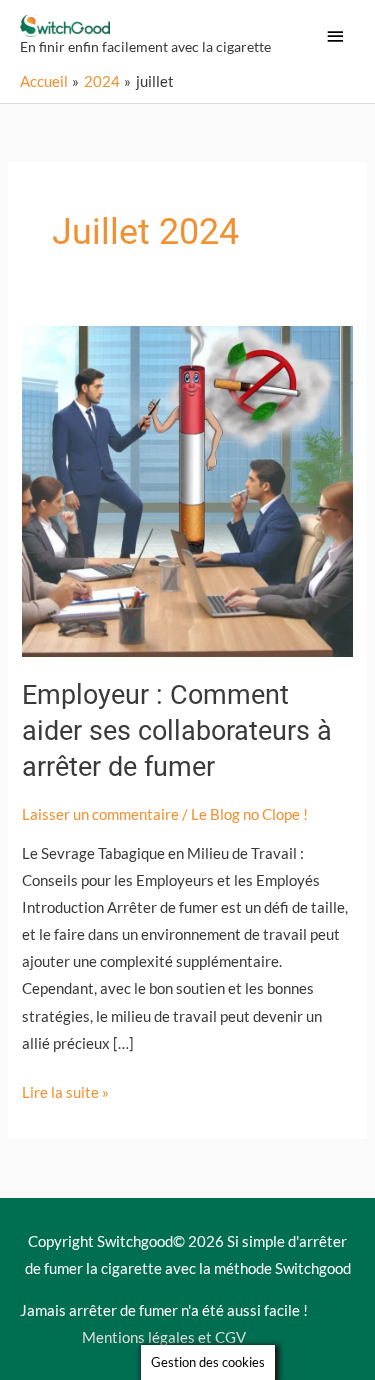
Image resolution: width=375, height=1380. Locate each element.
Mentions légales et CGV (164, 1337)
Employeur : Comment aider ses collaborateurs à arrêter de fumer (177, 730)
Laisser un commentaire (100, 814)
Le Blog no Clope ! (249, 814)
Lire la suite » (65, 1090)
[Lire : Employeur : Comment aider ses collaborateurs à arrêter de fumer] (187, 489)
